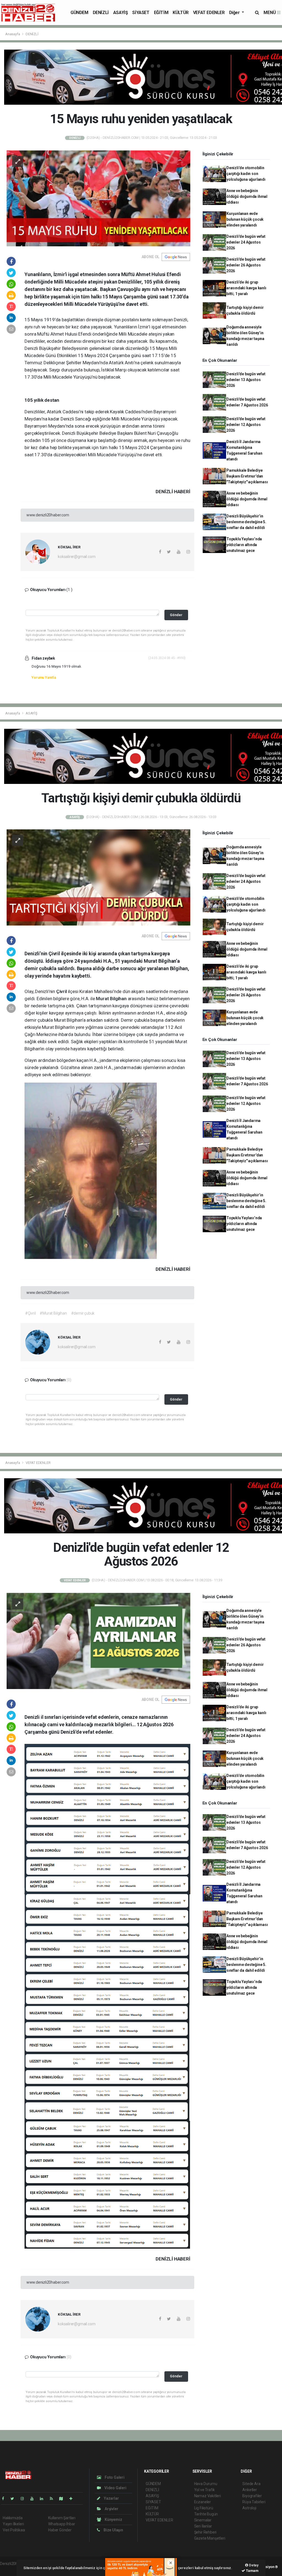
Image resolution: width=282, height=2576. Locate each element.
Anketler (250, 2490)
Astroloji (249, 2508)
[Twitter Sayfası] (14, 2499)
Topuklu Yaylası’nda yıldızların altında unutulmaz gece (244, 545)
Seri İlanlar (203, 2526)
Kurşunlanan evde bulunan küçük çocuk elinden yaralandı (245, 219)
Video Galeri (115, 2488)
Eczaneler (203, 2502)
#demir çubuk (83, 1313)
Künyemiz (113, 2520)
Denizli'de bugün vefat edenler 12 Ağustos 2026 (246, 425)
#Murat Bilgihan (53, 1313)
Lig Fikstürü (204, 2508)
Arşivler (111, 2509)
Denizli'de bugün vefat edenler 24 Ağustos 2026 (246, 242)
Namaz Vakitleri (208, 2496)
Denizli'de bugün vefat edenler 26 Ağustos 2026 (246, 265)
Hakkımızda (13, 2518)
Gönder (176, 615)
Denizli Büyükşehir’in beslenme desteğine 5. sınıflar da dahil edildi (246, 522)
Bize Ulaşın (113, 2530)
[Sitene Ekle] (73, 2499)
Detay (253, 2565)
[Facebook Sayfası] (5, 2499)
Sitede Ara (251, 2484)
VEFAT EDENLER (209, 13)
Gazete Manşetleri (210, 2538)
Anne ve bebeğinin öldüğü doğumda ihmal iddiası (247, 196)
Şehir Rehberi (205, 2532)
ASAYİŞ (121, 13)
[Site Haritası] (63, 2499)
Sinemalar (203, 2520)
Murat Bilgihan (112, 999)
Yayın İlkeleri (13, 2524)
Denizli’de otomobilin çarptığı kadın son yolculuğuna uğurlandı (246, 174)
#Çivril (30, 1313)
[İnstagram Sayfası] (25, 2499)
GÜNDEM (79, 13)
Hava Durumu (206, 2484)
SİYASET (141, 13)
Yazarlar (111, 2498)
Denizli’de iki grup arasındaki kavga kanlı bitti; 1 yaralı (246, 288)
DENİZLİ (101, 13)
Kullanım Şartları (62, 2518)
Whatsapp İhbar (62, 2524)
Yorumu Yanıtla (44, 677)
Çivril (62, 991)
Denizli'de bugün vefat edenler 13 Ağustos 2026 (246, 380)
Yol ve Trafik (205, 2490)
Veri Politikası (14, 2530)
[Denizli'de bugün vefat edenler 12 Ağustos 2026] (98, 1641)
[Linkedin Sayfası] (44, 2499)
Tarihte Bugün (206, 2514)
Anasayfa (13, 34)
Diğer (235, 13)
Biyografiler (252, 2496)
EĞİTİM (161, 13)
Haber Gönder (60, 2530)
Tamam (252, 2571)
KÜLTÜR (181, 13)
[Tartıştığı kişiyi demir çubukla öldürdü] (98, 877)
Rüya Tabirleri (254, 2502)
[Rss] (54, 2499)
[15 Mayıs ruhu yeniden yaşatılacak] (98, 198)
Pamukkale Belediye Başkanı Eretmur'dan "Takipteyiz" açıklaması (247, 476)
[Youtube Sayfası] (34, 2499)
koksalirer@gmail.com (77, 557)
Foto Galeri (114, 2477)
